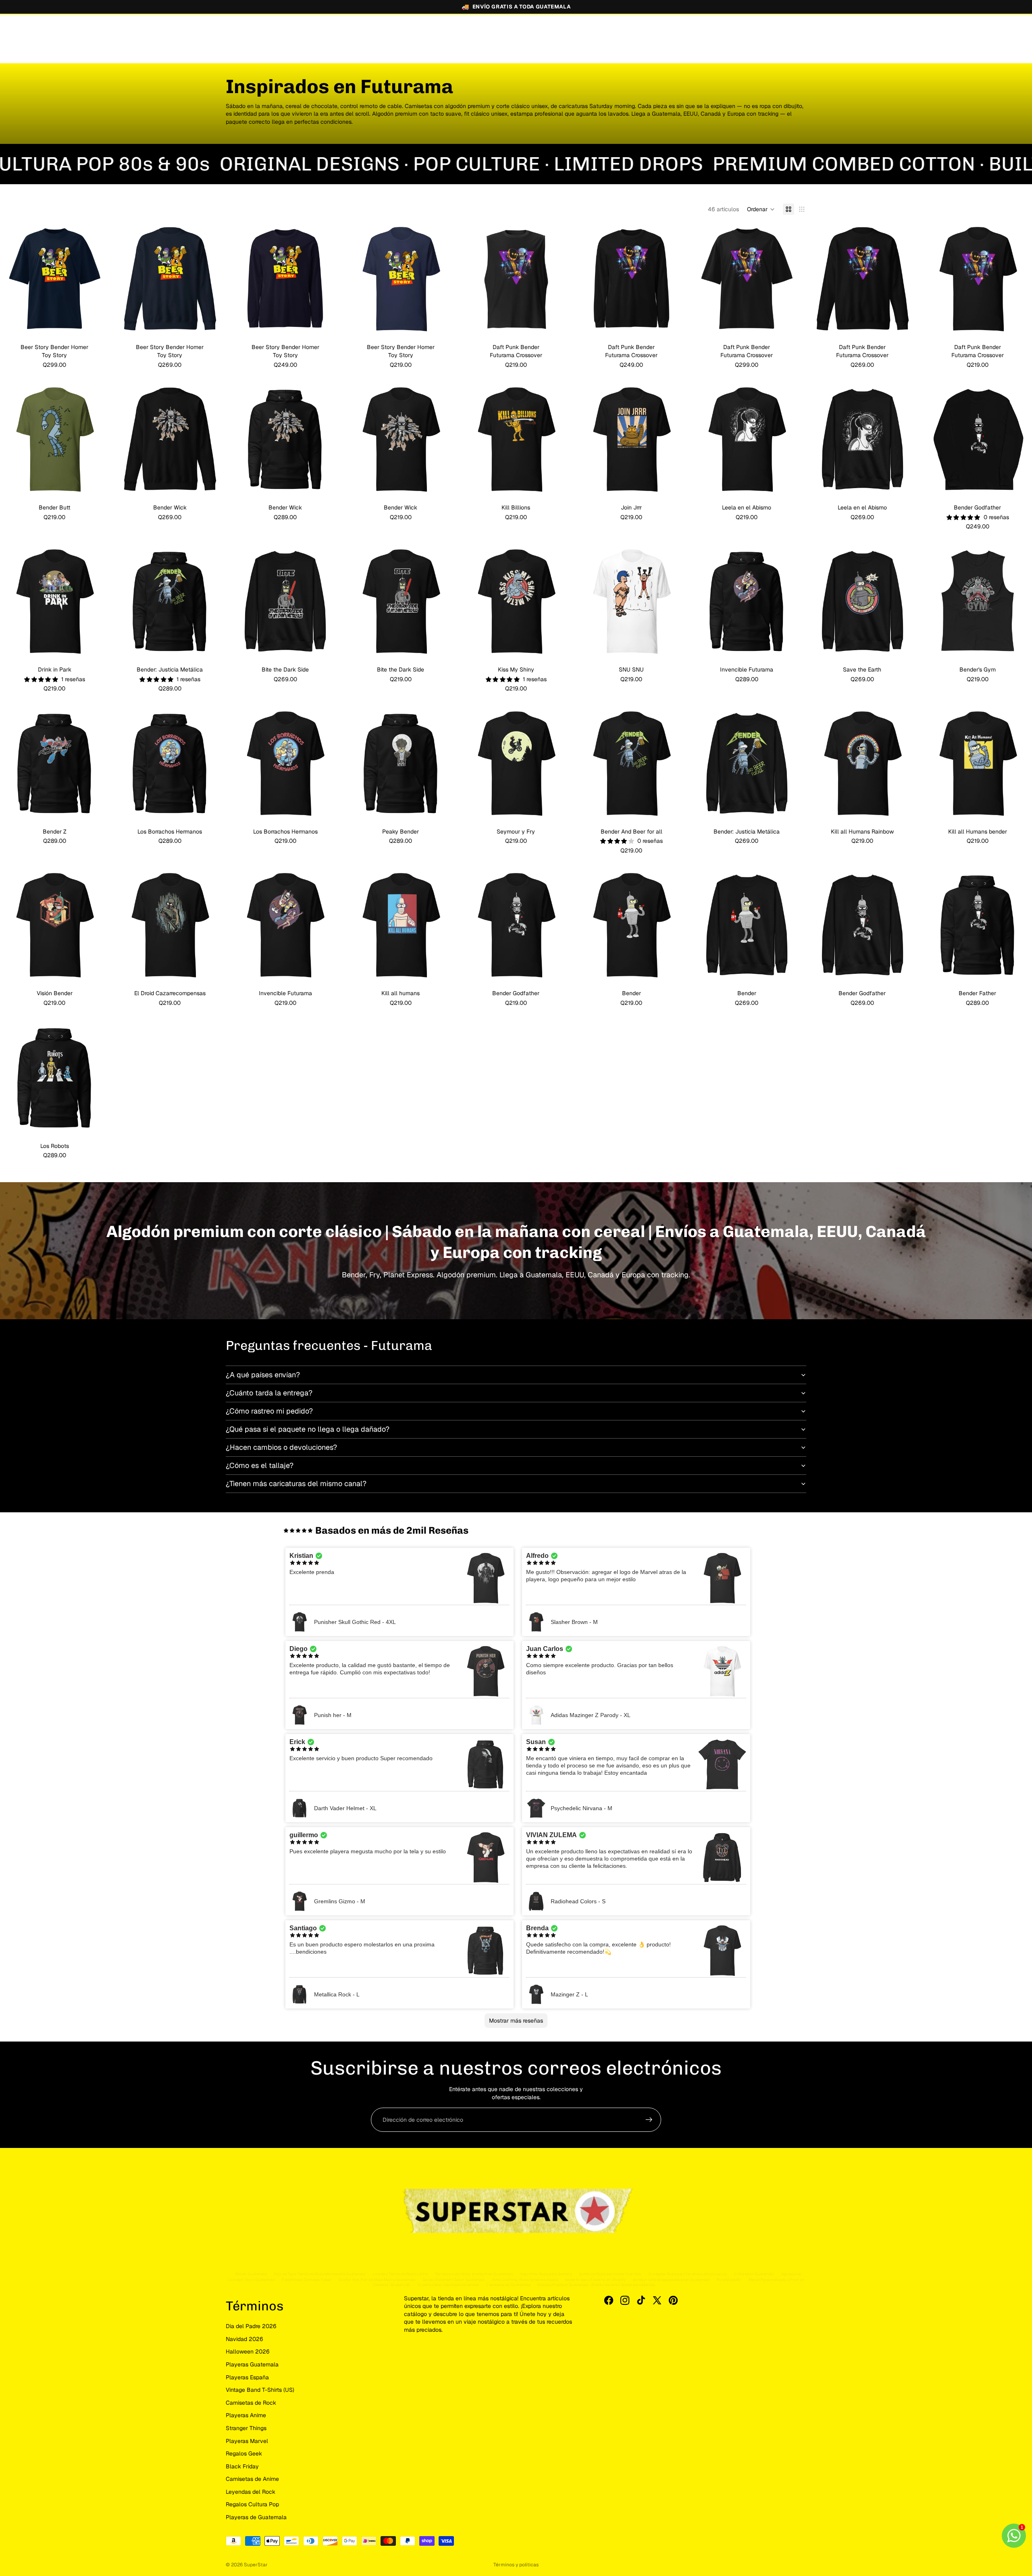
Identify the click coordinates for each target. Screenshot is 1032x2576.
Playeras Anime (246, 2415)
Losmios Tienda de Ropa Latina (400, 2274)
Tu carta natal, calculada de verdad (448, 2285)
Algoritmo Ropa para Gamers (546, 2274)
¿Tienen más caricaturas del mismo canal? (296, 1483)
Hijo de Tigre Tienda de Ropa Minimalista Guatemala (320, 2274)
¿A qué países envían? (263, 1375)
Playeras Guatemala (252, 2364)
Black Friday (242, 2466)
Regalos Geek (244, 2453)
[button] (761, 209)
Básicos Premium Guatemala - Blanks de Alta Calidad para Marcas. (596, 2285)
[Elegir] (96, 322)
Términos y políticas (516, 2565)
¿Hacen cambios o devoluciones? (281, 1447)
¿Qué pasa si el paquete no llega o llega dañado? (308, 1429)
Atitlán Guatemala (251, 2274)
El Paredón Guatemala (754, 2274)
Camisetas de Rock (251, 2403)
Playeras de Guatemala (256, 2517)
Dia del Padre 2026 (251, 2326)
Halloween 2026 (248, 2351)
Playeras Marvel (247, 2441)
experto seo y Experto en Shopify (595, 2280)
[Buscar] (763, 34)
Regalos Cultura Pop (252, 2504)
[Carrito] (797, 34)
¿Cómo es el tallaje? (260, 1465)
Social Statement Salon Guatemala (454, 2280)
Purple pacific (729, 2280)
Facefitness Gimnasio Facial (307, 2280)
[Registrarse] (649, 2120)
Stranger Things (246, 2428)
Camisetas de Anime (252, 2479)
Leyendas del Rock (251, 2492)
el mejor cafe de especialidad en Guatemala (671, 2280)
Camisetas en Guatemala (508, 2285)
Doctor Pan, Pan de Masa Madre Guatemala (377, 2280)
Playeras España (247, 2377)
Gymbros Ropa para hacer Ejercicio (610, 2274)
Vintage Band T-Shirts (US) (260, 2390)
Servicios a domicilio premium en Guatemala (474, 2274)
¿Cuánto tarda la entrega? (269, 1393)
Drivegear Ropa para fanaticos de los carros (688, 2274)
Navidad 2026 (244, 2339)
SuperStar (256, 2565)
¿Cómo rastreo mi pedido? (269, 1411)
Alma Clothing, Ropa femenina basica (525, 2280)
